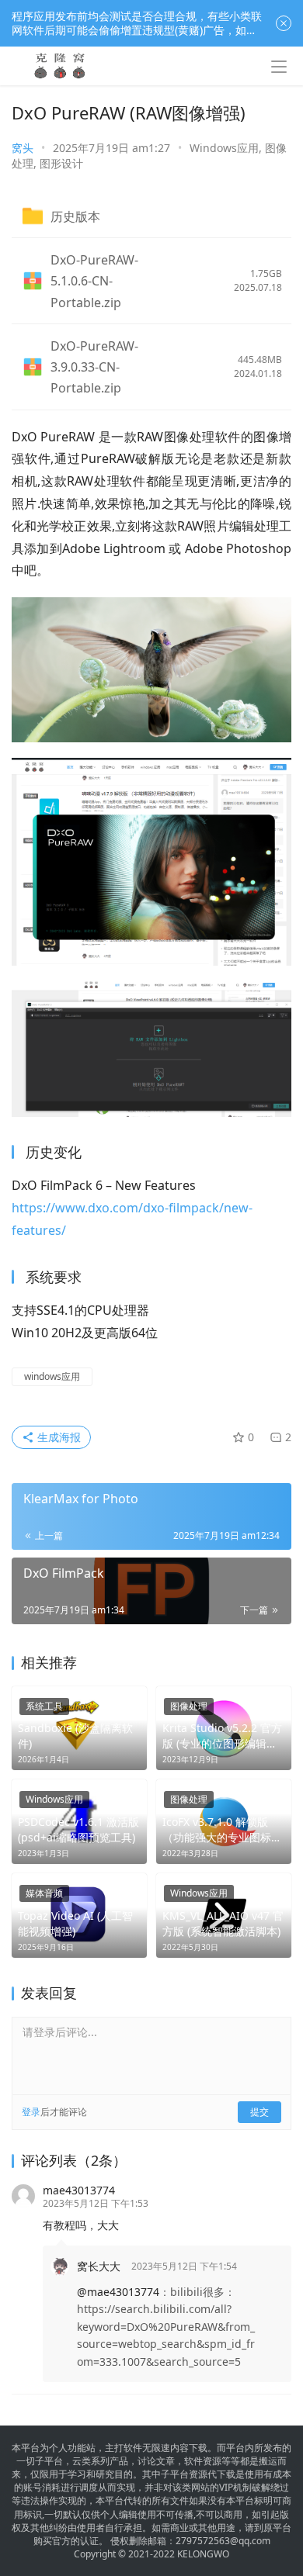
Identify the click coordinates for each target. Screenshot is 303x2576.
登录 (31, 2112)
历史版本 (75, 216)
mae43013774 (79, 2190)
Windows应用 (224, 148)
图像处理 (189, 1706)
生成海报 (57, 1437)
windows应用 (52, 1376)
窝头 (23, 148)
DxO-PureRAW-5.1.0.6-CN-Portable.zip (94, 281)
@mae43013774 (118, 2292)
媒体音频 (44, 1893)
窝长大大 (99, 2266)
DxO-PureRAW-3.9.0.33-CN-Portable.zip (94, 367)
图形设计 (61, 163)
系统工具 (44, 1706)
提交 (259, 2112)
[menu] (279, 67)
